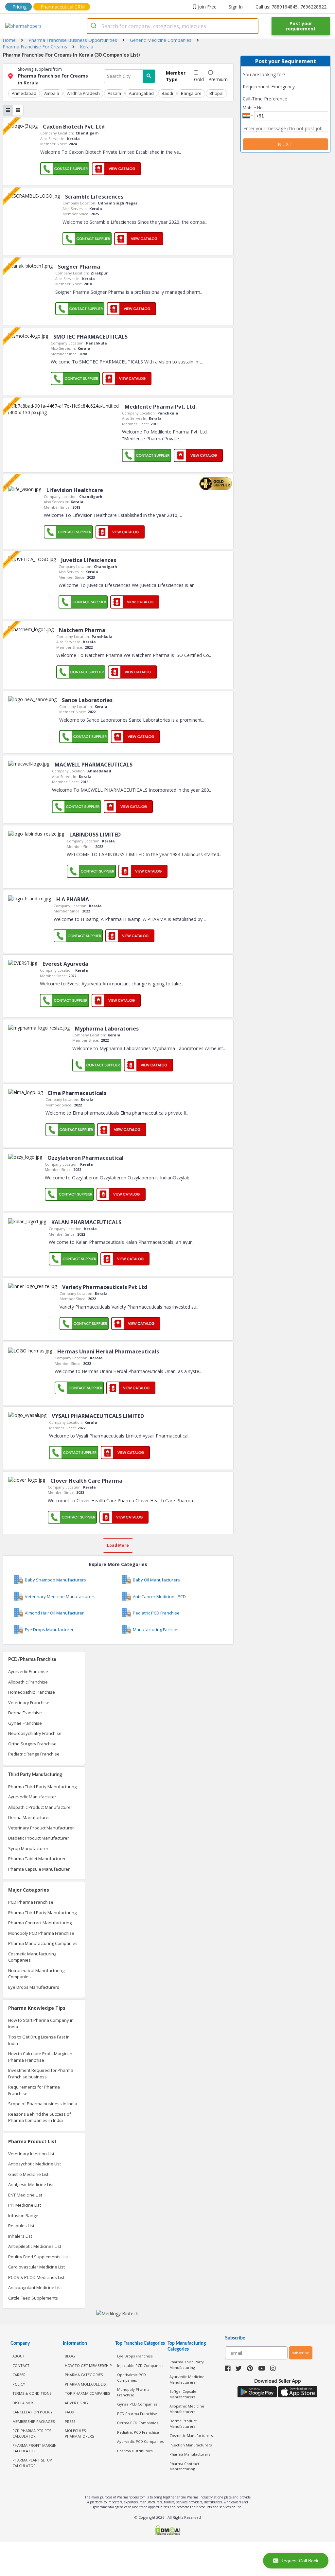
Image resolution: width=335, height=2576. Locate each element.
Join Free (207, 7)
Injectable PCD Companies (140, 2365)
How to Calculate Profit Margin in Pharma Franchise (40, 2057)
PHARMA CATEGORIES (84, 2375)
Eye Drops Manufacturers (34, 1987)
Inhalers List (20, 2236)
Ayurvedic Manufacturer (32, 1797)
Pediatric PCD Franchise (138, 2432)
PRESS (70, 2421)
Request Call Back (299, 2561)
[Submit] (94, 26)
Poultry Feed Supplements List (38, 2257)
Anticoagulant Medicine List (35, 2287)
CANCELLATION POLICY (33, 2412)
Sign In (236, 7)
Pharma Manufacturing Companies (43, 1943)
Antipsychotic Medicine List (35, 2164)
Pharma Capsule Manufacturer (39, 1869)
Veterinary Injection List (31, 2154)
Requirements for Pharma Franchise (34, 2090)
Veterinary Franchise (29, 1703)
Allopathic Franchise (28, 1682)
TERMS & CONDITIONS (32, 2393)
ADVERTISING (76, 2403)
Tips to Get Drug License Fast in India (39, 2040)
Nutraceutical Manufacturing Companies (36, 1974)
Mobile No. (253, 108)
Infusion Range (23, 2215)
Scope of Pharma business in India (43, 2104)
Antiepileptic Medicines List (35, 2246)
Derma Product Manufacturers (183, 2424)
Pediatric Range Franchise (34, 1754)
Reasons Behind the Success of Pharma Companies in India (40, 2117)
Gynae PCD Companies (137, 2404)
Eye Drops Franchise (135, 2356)
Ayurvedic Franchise (28, 1671)
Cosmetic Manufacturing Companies (32, 1957)
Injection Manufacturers (191, 2445)
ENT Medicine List (25, 2195)
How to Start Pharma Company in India (41, 2023)
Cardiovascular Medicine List (36, 2267)
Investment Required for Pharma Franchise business (41, 2073)
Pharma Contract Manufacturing (40, 1923)
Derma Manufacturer (29, 1817)
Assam (114, 93)
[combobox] (173, 26)
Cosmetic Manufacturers (191, 2435)
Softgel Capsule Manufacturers (183, 2394)
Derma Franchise (25, 1713)
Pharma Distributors (135, 2451)
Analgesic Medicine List (31, 2184)
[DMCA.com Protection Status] (167, 2531)
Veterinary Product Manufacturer (41, 1828)
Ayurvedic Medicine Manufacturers (187, 2379)
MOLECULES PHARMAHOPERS (79, 2433)
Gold (199, 79)
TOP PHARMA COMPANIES (87, 2393)
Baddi (167, 93)
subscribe (301, 2353)
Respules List (21, 2226)
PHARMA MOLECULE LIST (86, 2384)
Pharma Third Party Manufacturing (42, 1787)
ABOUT (19, 2356)
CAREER (19, 2375)
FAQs (69, 2412)
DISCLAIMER (23, 2403)
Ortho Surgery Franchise (32, 1744)
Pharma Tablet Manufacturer (37, 1859)
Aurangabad (141, 93)
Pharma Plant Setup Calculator (32, 2463)
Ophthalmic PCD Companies (132, 2377)
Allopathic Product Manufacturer (40, 1807)
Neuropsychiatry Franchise (35, 1733)
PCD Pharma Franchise (31, 1902)
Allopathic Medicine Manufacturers (187, 2409)
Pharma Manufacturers (190, 2454)
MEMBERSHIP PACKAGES (34, 2421)
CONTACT (21, 2365)
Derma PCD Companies (138, 2423)
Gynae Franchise (25, 1723)
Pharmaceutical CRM (63, 7)
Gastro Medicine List (28, 2174)
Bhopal (216, 93)
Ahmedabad (24, 93)
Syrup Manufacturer (28, 1848)
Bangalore (191, 93)
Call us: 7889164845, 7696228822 (291, 7)
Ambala (52, 93)
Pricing (19, 7)
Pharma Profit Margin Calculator (35, 2448)
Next (286, 144)
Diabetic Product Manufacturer (39, 1838)
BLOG (70, 2356)
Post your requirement (301, 26)
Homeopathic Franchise (32, 1692)
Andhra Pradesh (83, 93)
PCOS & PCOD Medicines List (36, 2277)
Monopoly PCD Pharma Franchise (41, 1933)
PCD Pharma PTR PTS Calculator (32, 2433)
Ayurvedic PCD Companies (140, 2441)
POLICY (19, 2384)
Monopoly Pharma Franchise (133, 2392)
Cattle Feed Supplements (33, 2298)
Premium (218, 79)
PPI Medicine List (25, 2205)
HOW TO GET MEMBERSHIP (88, 2365)
